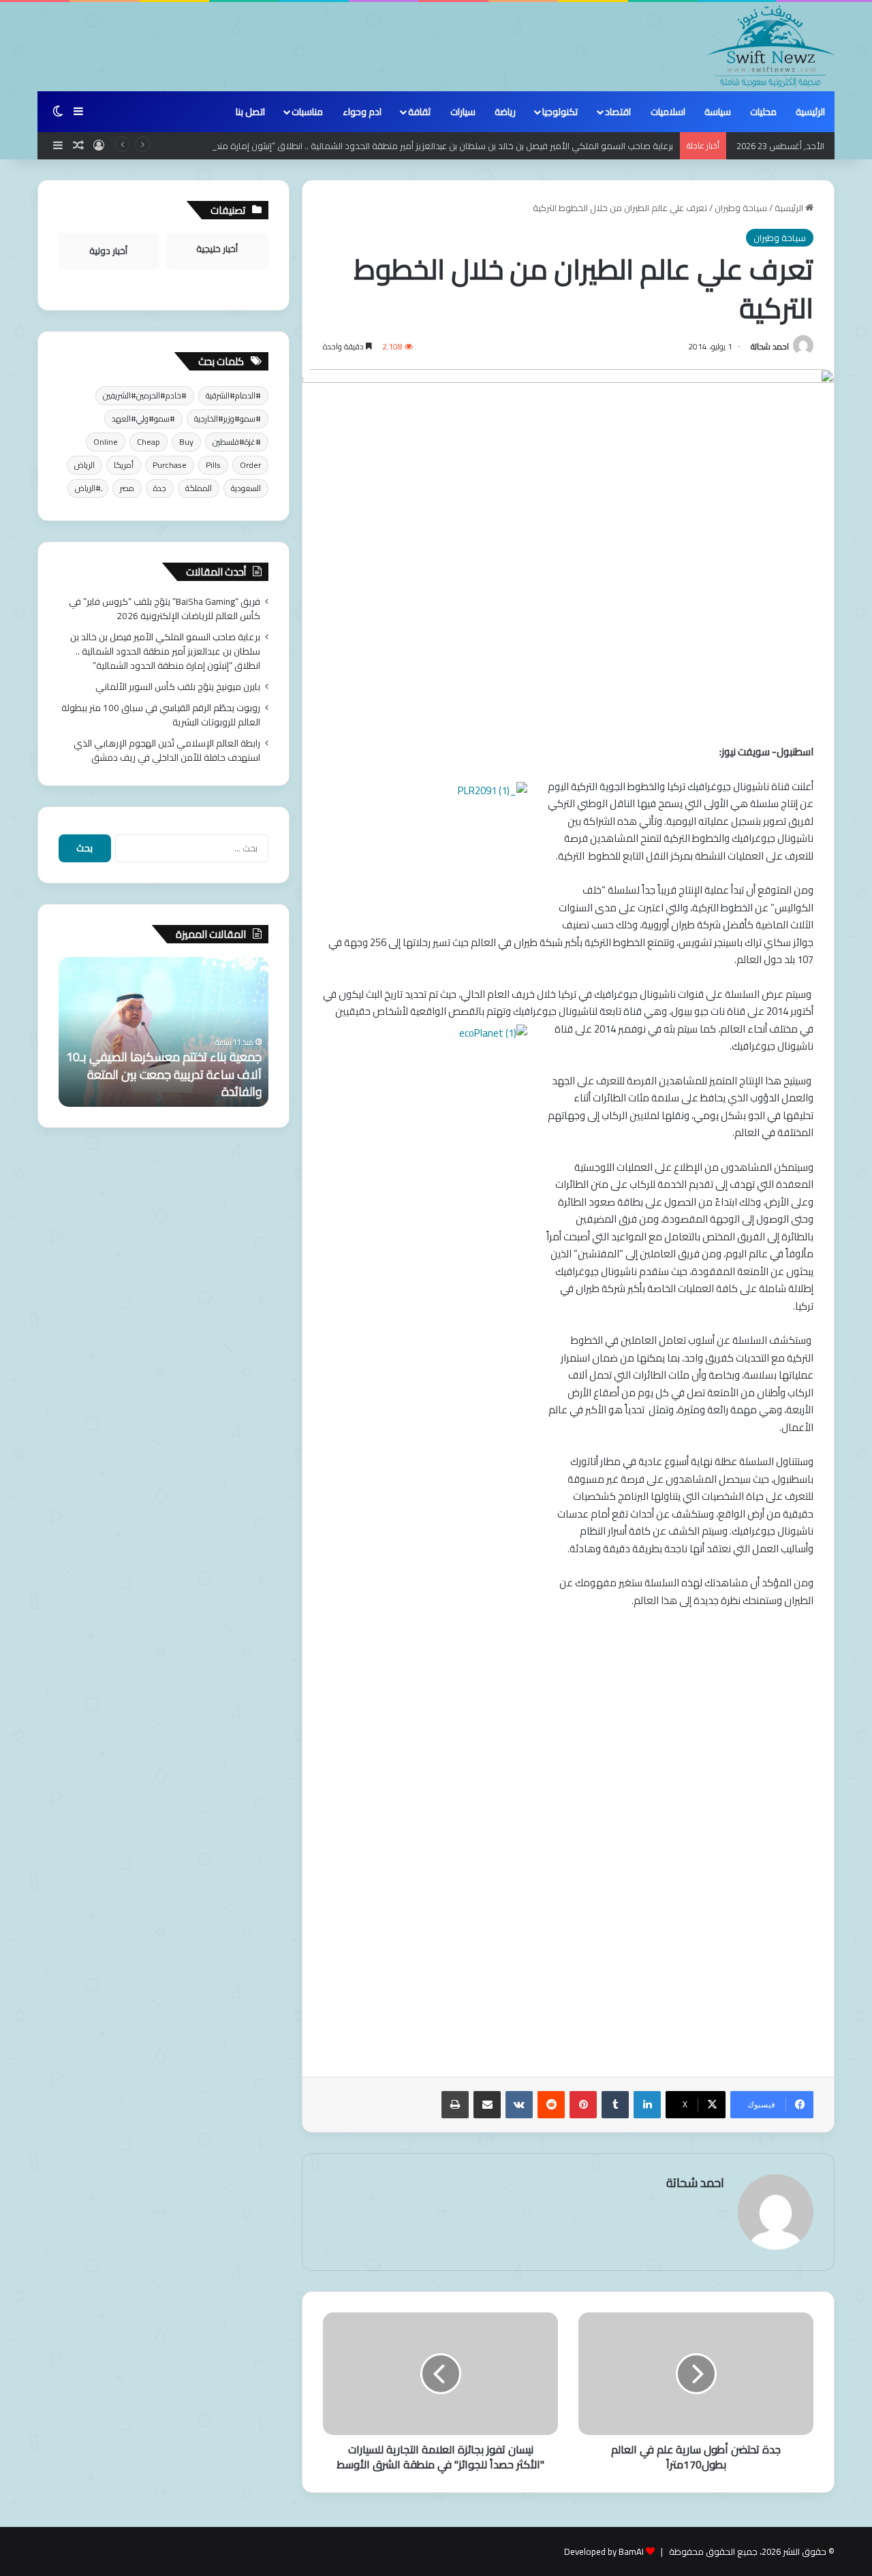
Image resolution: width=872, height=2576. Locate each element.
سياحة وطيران (741, 208)
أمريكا (124, 465)
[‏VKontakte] (519, 2105)
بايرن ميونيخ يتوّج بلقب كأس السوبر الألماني (178, 687)
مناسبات (307, 112)
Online (106, 442)
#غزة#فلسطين (237, 442)
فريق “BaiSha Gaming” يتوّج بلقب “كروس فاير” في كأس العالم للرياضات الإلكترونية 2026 (165, 609)
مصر (127, 488)
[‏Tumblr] (615, 2105)
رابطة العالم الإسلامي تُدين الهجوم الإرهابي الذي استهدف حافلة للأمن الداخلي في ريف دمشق (167, 750)
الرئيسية (810, 112)
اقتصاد (618, 112)
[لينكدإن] (647, 2105)
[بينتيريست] (583, 2105)
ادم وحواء (362, 112)
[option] (163, 1032)
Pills (213, 465)
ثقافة (419, 112)
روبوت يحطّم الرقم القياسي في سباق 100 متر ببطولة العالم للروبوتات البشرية (161, 715)
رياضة (505, 112)
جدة (160, 488)
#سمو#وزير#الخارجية (228, 419)
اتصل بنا (250, 112)
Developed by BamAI (604, 2551)
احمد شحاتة (770, 346)
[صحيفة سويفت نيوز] (771, 46)
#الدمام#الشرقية (233, 395)
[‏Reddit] (551, 2105)
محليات (763, 112)
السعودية (246, 488)
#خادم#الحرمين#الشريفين (145, 395)
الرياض (84, 465)
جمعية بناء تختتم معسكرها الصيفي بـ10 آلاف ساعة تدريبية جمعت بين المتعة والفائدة (164, 1074)
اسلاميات (668, 112)
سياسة (718, 112)
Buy (186, 442)
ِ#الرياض (88, 488)
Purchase (170, 465)
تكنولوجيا (560, 112)
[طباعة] (455, 2105)
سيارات (463, 112)
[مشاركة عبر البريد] (487, 2105)
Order (250, 465)
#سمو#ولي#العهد (143, 419)
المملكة (199, 488)
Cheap (149, 442)
